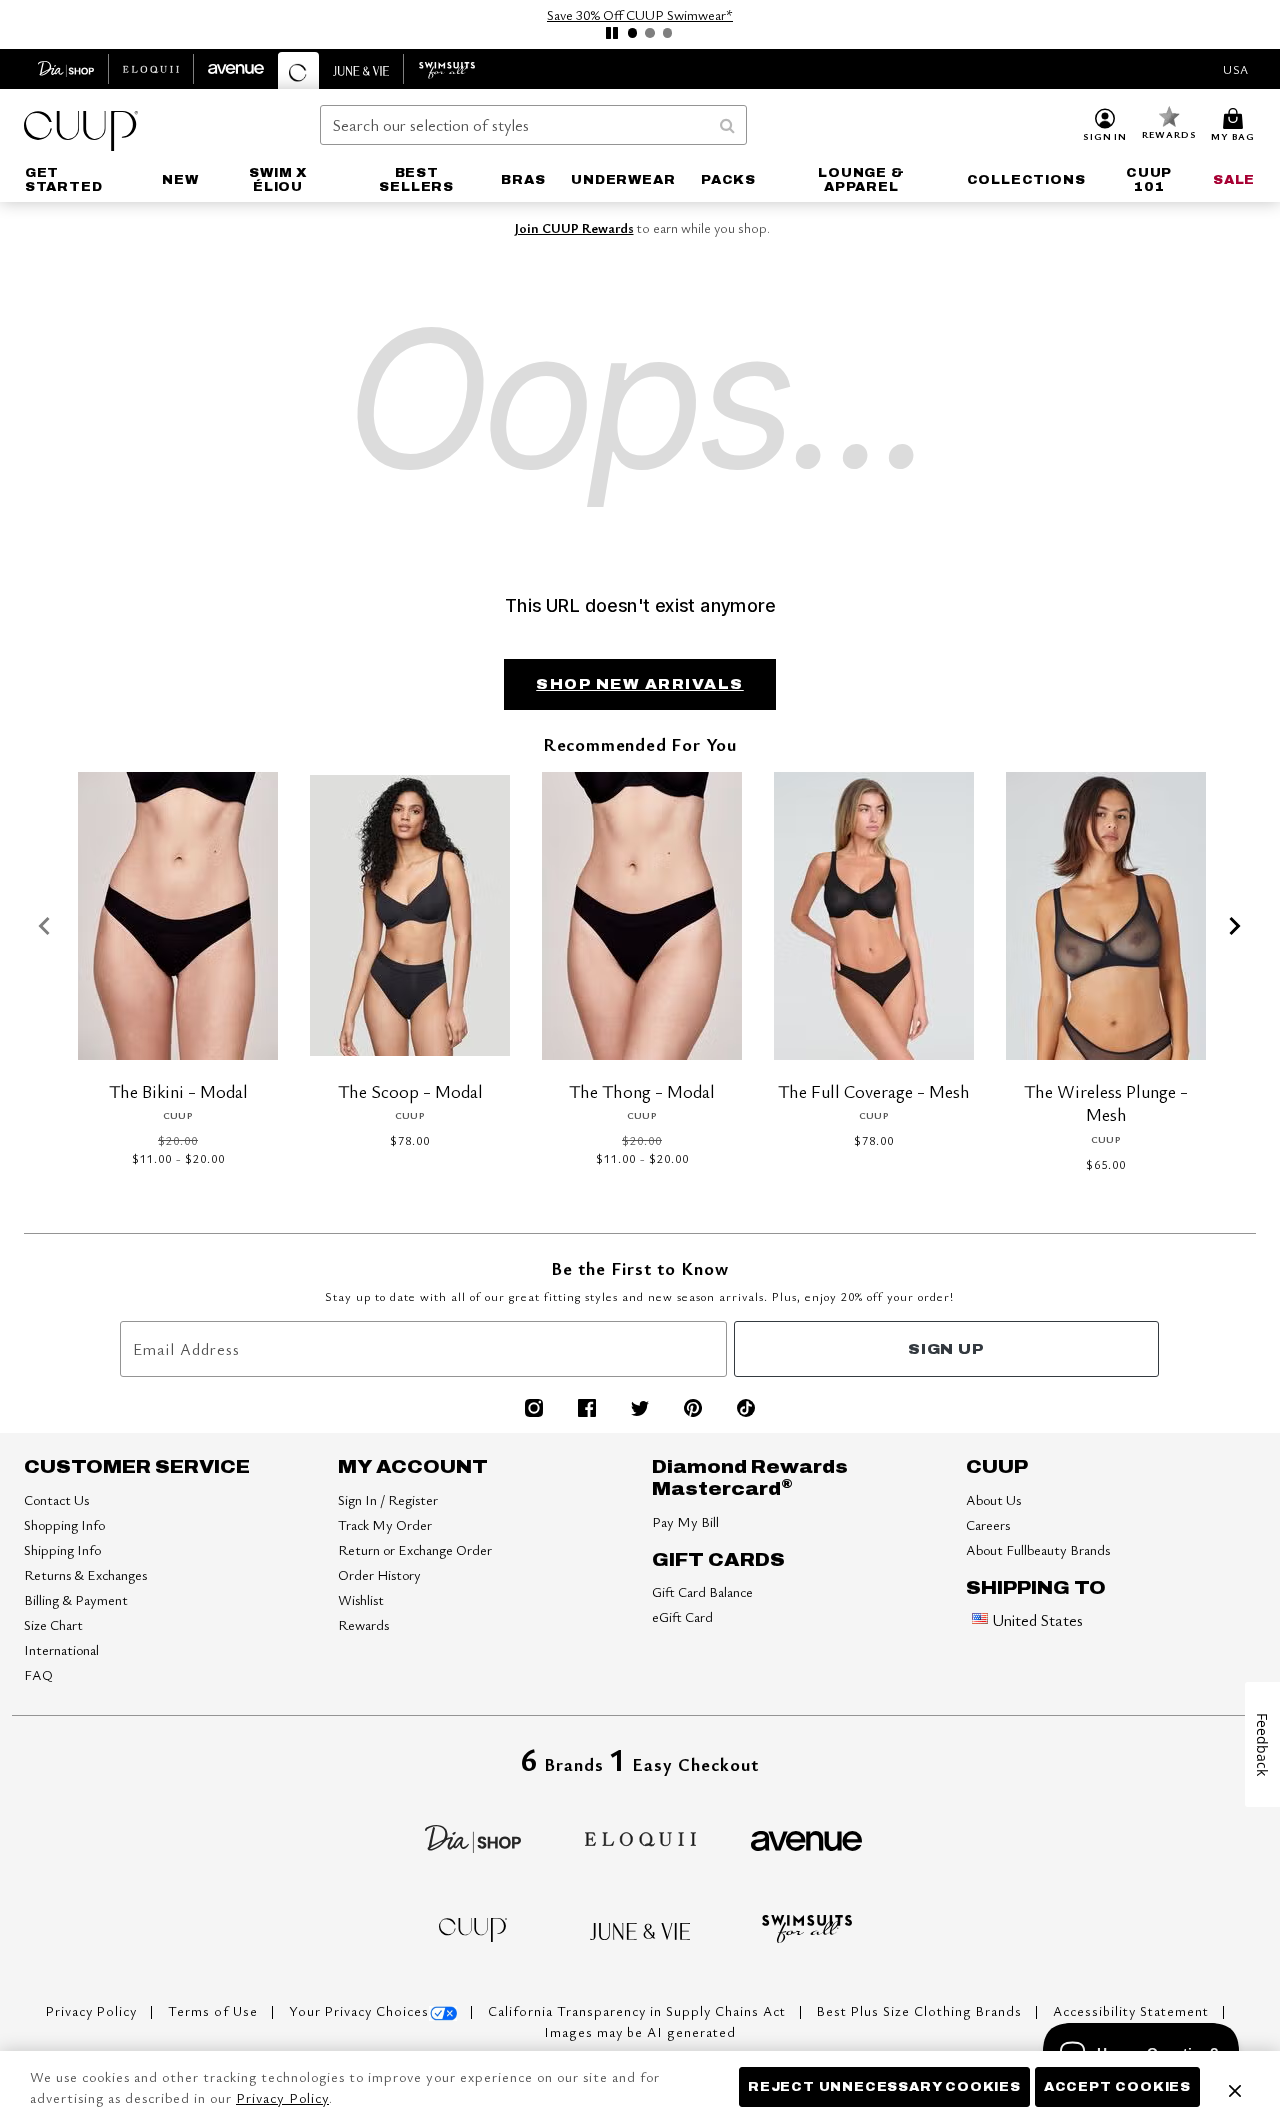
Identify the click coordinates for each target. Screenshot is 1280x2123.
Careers (988, 1524)
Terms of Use (215, 2011)
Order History (379, 1574)
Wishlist (361, 1599)
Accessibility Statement (1133, 2011)
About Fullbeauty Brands (1038, 1549)
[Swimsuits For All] (807, 1926)
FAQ (38, 1674)
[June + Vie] (640, 1929)
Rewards (363, 1624)
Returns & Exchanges (85, 1574)
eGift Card (682, 1616)
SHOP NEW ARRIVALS (640, 684)
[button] (1105, 126)
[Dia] (473, 1837)
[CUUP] (473, 1928)
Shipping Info (62, 1549)
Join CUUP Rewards (574, 228)
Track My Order (385, 1524)
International (61, 1649)
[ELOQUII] (640, 1836)
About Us (993, 1499)
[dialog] (1236, 69)
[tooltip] (66, 69)
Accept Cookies (1117, 2087)
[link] (80, 180)
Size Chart (53, 1624)
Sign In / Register (388, 1499)
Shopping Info (64, 1524)
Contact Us (56, 1499)
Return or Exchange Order (415, 1549)
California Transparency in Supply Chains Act (639, 2011)
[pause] (612, 33)
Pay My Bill (685, 1521)
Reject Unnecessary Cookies (884, 2087)
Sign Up (946, 1349)
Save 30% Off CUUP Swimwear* (640, 14)
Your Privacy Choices (359, 2011)
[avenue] (806, 1839)
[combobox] (533, 125)
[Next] (1235, 927)
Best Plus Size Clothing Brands (921, 2011)
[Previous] (44, 927)
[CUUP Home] (81, 131)
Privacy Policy (93, 2011)
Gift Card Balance (702, 1591)
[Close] (1235, 2087)
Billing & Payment (76, 1599)
